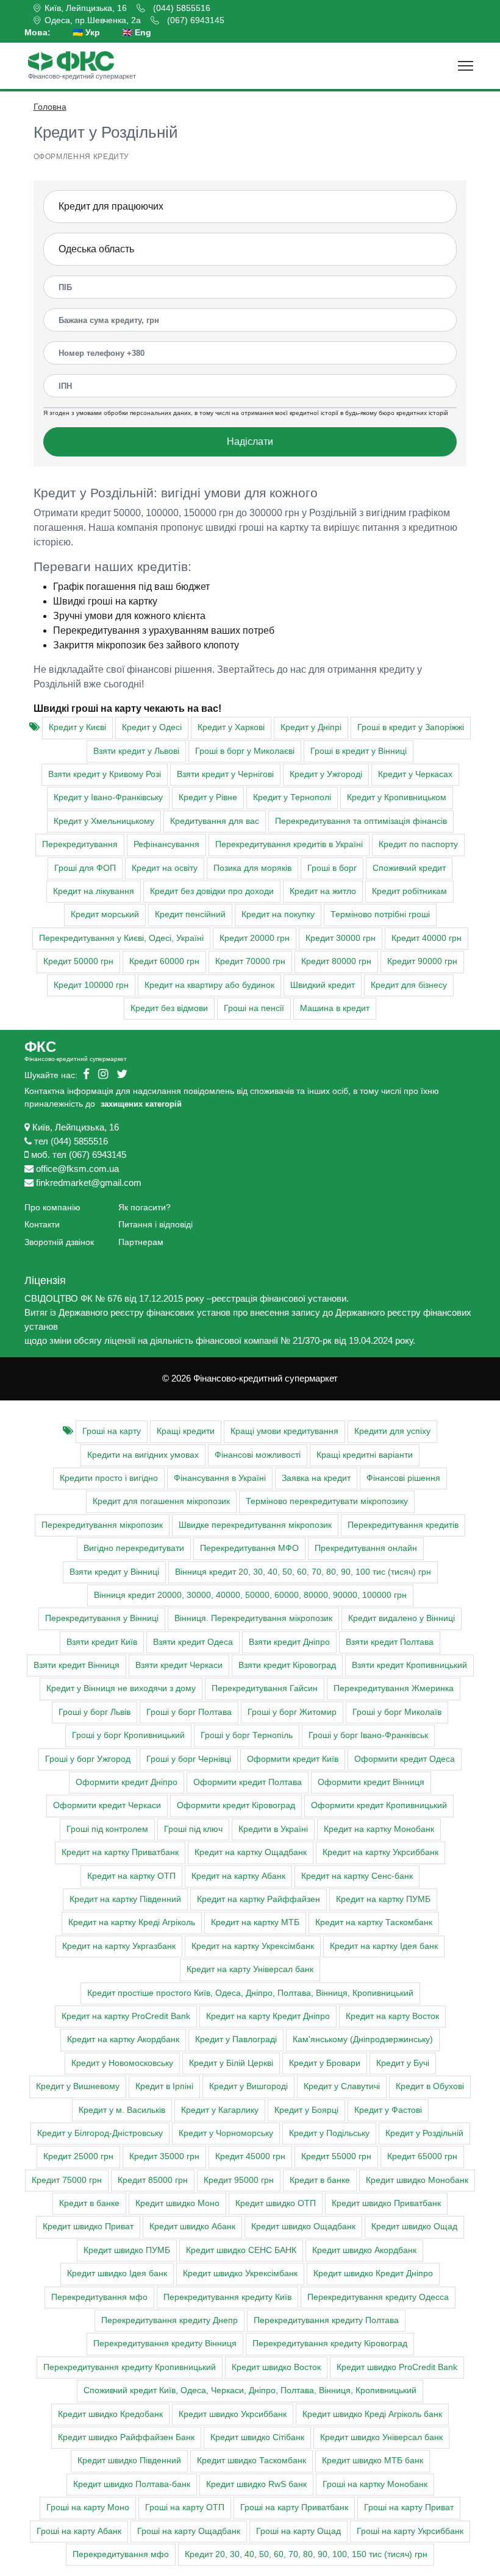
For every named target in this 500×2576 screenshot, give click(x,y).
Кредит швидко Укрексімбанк (240, 2273)
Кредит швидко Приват (88, 2227)
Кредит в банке (320, 2180)
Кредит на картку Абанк (238, 1876)
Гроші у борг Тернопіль (247, 1735)
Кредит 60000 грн (164, 961)
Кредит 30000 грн (341, 938)
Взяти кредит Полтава (390, 1642)
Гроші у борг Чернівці (189, 1759)
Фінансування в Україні (220, 1478)
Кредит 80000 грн (336, 961)
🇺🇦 (86, 32)
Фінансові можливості (258, 1455)
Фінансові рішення (403, 1478)
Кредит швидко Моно (177, 2203)
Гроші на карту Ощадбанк (189, 2531)
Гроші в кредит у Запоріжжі (411, 727)
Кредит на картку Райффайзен (259, 1899)
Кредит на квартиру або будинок (209, 985)
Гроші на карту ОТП (185, 2507)
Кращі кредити (186, 1431)
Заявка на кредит (316, 1478)
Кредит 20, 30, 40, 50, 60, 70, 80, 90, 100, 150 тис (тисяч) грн (306, 2554)
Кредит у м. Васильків (122, 2110)
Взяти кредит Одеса (193, 1642)
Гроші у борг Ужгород (88, 1759)
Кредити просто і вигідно (109, 1478)
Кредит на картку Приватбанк (120, 1852)
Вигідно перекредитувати (134, 1548)
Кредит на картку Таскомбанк (374, 1922)
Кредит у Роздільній (424, 2133)
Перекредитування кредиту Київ (227, 2297)
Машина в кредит (335, 1008)
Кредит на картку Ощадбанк (251, 1852)
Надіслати (250, 442)
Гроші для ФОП (85, 868)
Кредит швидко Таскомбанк (252, 2461)
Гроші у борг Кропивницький (128, 1735)
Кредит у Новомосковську (122, 2063)
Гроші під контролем (107, 1829)
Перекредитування (80, 844)
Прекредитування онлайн (366, 1548)
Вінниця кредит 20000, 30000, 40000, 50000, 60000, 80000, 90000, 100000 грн (250, 1595)
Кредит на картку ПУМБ (383, 1899)
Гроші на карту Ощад (298, 2531)
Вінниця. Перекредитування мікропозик (253, 1618)
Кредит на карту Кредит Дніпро (268, 2016)
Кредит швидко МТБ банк (373, 2461)
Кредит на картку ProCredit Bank (126, 2016)
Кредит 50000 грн (78, 961)
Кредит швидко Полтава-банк (132, 2484)
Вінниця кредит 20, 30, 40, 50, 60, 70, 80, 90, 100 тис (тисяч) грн (303, 1572)
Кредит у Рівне (208, 797)
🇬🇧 (137, 32)
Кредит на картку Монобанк (379, 1829)
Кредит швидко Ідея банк (117, 2273)
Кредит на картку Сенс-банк (357, 1876)
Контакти (42, 1224)
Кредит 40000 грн (427, 938)
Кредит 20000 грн (255, 938)
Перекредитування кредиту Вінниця (165, 2344)
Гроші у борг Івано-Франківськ (368, 1735)
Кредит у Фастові (388, 2110)
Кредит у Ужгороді (326, 774)
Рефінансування (166, 844)
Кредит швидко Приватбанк (386, 2203)
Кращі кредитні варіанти (365, 1455)
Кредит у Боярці (306, 2110)
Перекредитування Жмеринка (394, 1688)
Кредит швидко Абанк (192, 2227)
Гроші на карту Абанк (79, 2531)
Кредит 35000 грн (164, 2156)
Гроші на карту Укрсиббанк (410, 2531)
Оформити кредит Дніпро (127, 1782)
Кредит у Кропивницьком (397, 797)
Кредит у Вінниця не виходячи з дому (121, 1688)
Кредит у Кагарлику (220, 2110)
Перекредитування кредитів (403, 1525)
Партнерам (141, 1242)
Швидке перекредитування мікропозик (255, 1525)
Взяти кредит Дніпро (289, 1642)
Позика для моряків (252, 868)
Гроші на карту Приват (409, 2507)
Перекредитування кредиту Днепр (170, 2320)
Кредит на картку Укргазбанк (119, 1946)
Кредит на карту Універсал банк (250, 1969)
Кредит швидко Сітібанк (257, 2437)
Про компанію (52, 1207)
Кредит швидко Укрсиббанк (233, 2414)
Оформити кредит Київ (293, 1759)
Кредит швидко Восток (276, 2367)
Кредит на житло (323, 891)
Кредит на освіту (165, 868)
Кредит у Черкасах (415, 774)
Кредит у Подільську (329, 2133)
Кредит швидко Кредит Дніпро (373, 2273)
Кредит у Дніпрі (311, 727)
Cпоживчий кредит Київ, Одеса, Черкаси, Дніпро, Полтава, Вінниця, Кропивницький (250, 2390)
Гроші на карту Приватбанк (294, 2507)
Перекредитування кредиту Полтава (326, 2320)
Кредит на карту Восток (392, 2016)
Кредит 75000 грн (67, 2180)
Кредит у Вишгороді (248, 2086)
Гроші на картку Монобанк (375, 2484)
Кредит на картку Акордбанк (123, 2039)
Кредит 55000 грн (336, 2156)
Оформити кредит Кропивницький (379, 1805)
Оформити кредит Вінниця (371, 1782)
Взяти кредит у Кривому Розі (105, 774)
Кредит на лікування (94, 891)
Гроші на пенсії (254, 1008)
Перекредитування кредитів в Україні (289, 844)
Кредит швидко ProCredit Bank (397, 2367)
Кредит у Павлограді (236, 2039)
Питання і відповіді (155, 1224)
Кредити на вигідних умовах (143, 1455)
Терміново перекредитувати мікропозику (327, 1501)
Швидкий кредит (323, 985)
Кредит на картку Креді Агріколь (132, 1922)
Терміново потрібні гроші (380, 914)
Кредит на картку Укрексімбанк (253, 1946)
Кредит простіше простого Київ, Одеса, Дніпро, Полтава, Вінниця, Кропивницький (250, 1993)
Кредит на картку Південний (125, 1899)
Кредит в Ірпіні (164, 2086)
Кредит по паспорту (418, 844)
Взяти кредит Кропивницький (409, 1665)
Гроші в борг (332, 868)
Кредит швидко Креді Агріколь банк (372, 2414)
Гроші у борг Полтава (189, 1712)
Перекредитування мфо (99, 2297)
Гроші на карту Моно (88, 2507)
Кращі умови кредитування (284, 1431)
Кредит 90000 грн (422, 961)
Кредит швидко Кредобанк (110, 2414)
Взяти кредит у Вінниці (114, 1572)
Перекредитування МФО (249, 1548)
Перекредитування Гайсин (265, 1688)
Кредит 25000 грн (78, 2156)
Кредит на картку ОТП (131, 1876)
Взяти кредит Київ (102, 1642)
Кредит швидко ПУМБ (127, 2250)
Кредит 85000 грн (153, 2180)
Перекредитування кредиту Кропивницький (130, 2367)
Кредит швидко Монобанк (417, 2180)
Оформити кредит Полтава (248, 1782)
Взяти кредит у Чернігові (225, 774)
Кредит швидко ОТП (276, 2203)
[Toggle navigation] (466, 66)
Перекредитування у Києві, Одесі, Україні (121, 938)
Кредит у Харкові (231, 727)
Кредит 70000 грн (250, 961)
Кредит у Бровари (325, 2063)
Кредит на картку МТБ (255, 1922)
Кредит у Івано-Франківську (108, 797)
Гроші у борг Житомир (292, 1712)
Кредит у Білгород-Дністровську (100, 2133)
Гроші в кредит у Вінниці (359, 751)
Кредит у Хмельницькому (104, 821)
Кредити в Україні (273, 1829)
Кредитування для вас (215, 821)
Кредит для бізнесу (409, 985)
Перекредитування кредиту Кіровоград (330, 2344)
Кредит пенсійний (190, 914)
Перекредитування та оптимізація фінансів (361, 821)
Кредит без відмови (169, 1008)
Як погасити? (145, 1207)
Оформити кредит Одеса (405, 1759)
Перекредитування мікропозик (102, 1525)
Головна (50, 107)
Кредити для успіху (392, 1431)
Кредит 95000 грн (239, 2180)
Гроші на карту (112, 1431)
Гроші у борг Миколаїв (397, 1712)
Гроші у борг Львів (95, 1712)
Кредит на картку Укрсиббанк (380, 1852)
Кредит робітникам (409, 891)
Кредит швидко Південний (129, 2461)
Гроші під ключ (193, 1829)
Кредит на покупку (278, 914)
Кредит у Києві (77, 727)
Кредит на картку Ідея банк (384, 1946)
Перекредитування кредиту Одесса (378, 2297)
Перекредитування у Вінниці (102, 1618)
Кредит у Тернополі (292, 797)
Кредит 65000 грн (422, 2156)
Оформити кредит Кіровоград (236, 1805)
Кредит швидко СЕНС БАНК (241, 2250)
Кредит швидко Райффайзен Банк (126, 2437)
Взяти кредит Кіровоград (287, 1665)
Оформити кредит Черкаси (107, 1805)
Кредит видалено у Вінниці (402, 1618)
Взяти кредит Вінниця (77, 1665)
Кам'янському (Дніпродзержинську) (363, 2039)
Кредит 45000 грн (250, 2156)
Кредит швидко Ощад (414, 2227)
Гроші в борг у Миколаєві (245, 751)
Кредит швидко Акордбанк (364, 2250)
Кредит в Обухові (430, 2086)
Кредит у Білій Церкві (231, 2063)
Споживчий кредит (409, 868)
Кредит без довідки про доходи (212, 891)
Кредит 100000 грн (91, 985)
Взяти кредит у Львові (136, 751)
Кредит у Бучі (403, 2063)
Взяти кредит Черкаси (179, 1665)
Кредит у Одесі (152, 727)
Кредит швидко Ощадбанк (303, 2227)
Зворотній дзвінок (59, 1242)
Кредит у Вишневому (78, 2086)
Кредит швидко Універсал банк (381, 2437)
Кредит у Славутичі (342, 2086)
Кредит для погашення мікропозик (161, 1501)
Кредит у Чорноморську (226, 2133)
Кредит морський (105, 914)
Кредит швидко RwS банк (256, 2484)
